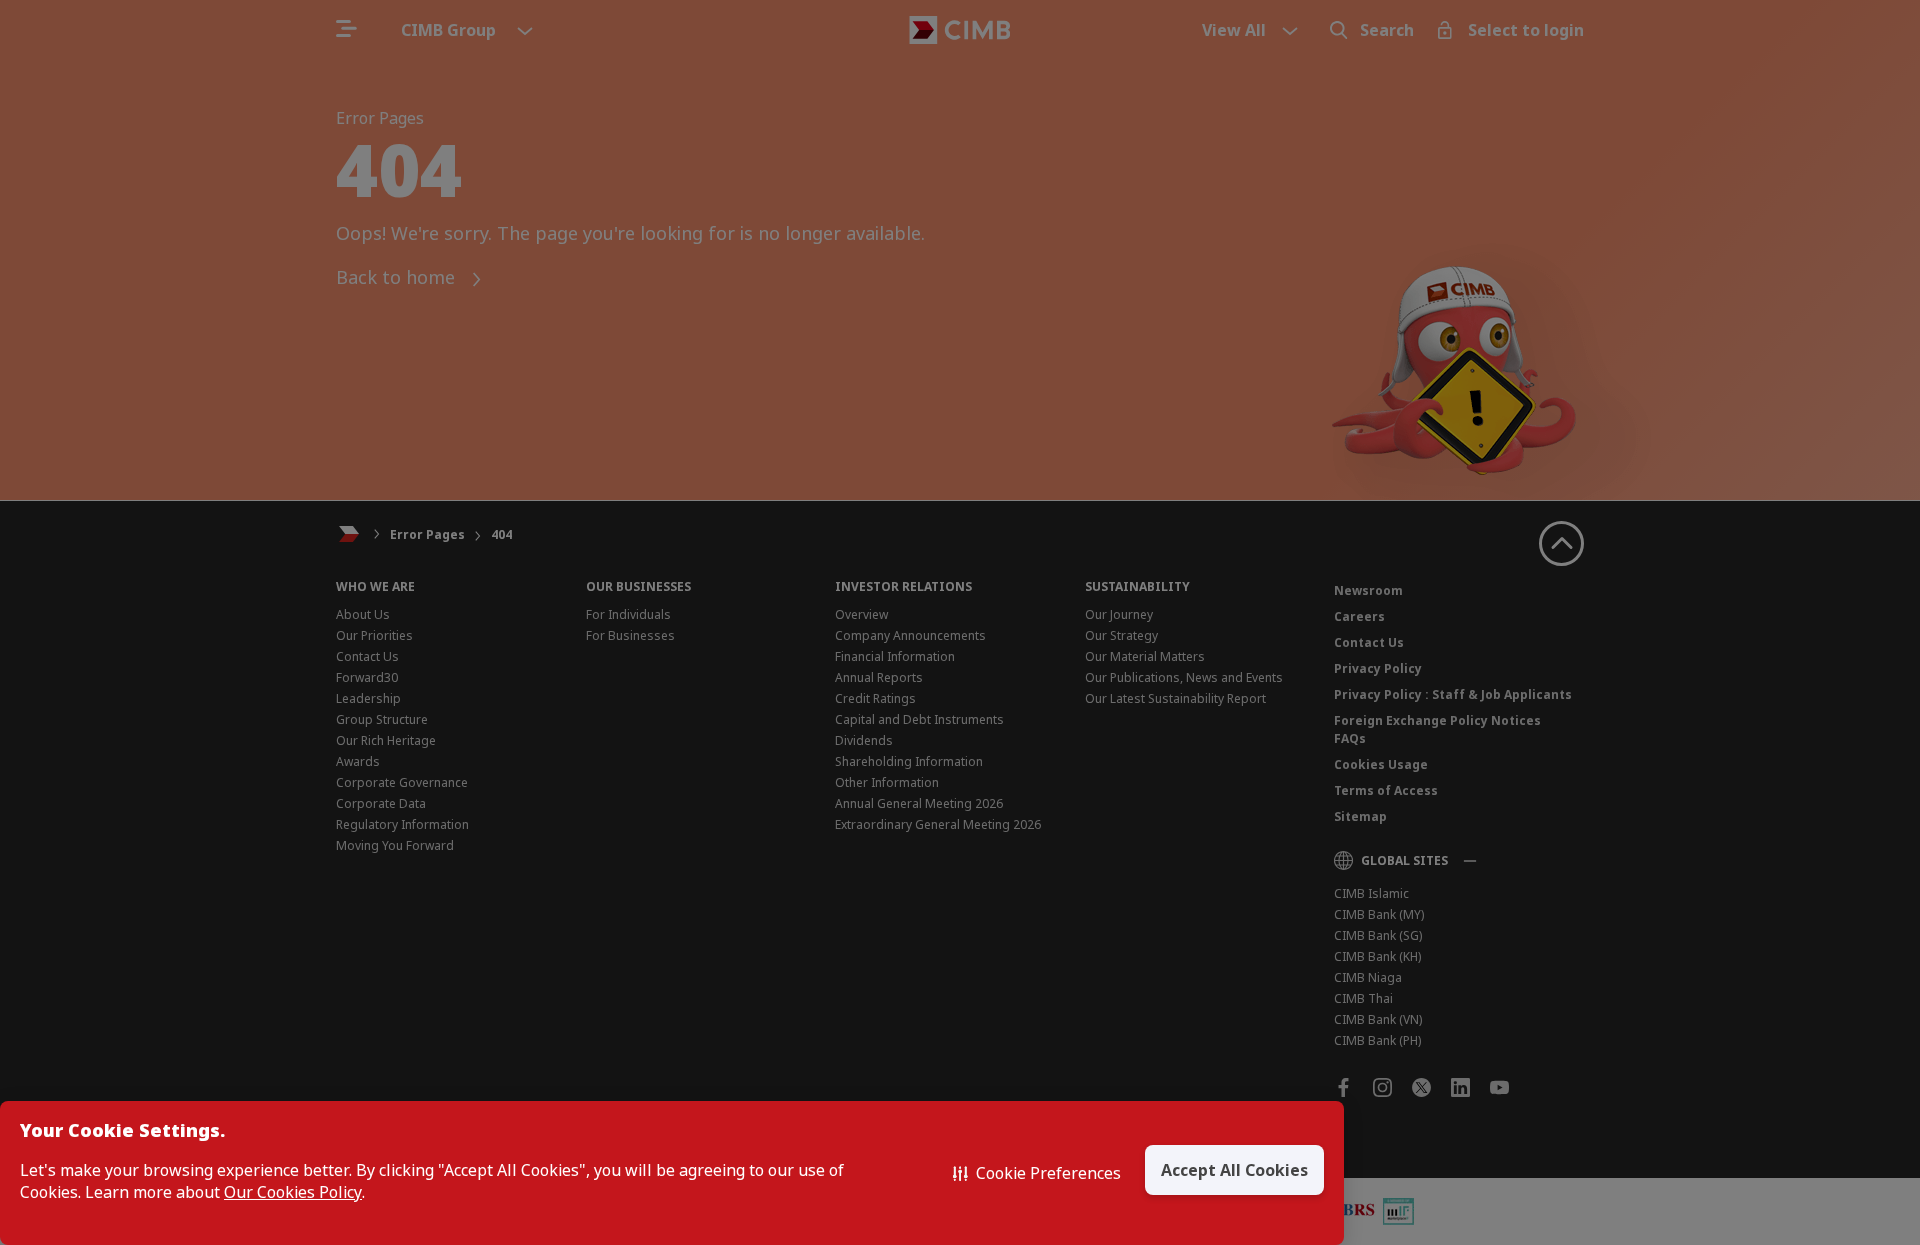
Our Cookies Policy (293, 1192)
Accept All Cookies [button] (1234, 1170)
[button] (1037, 1173)
